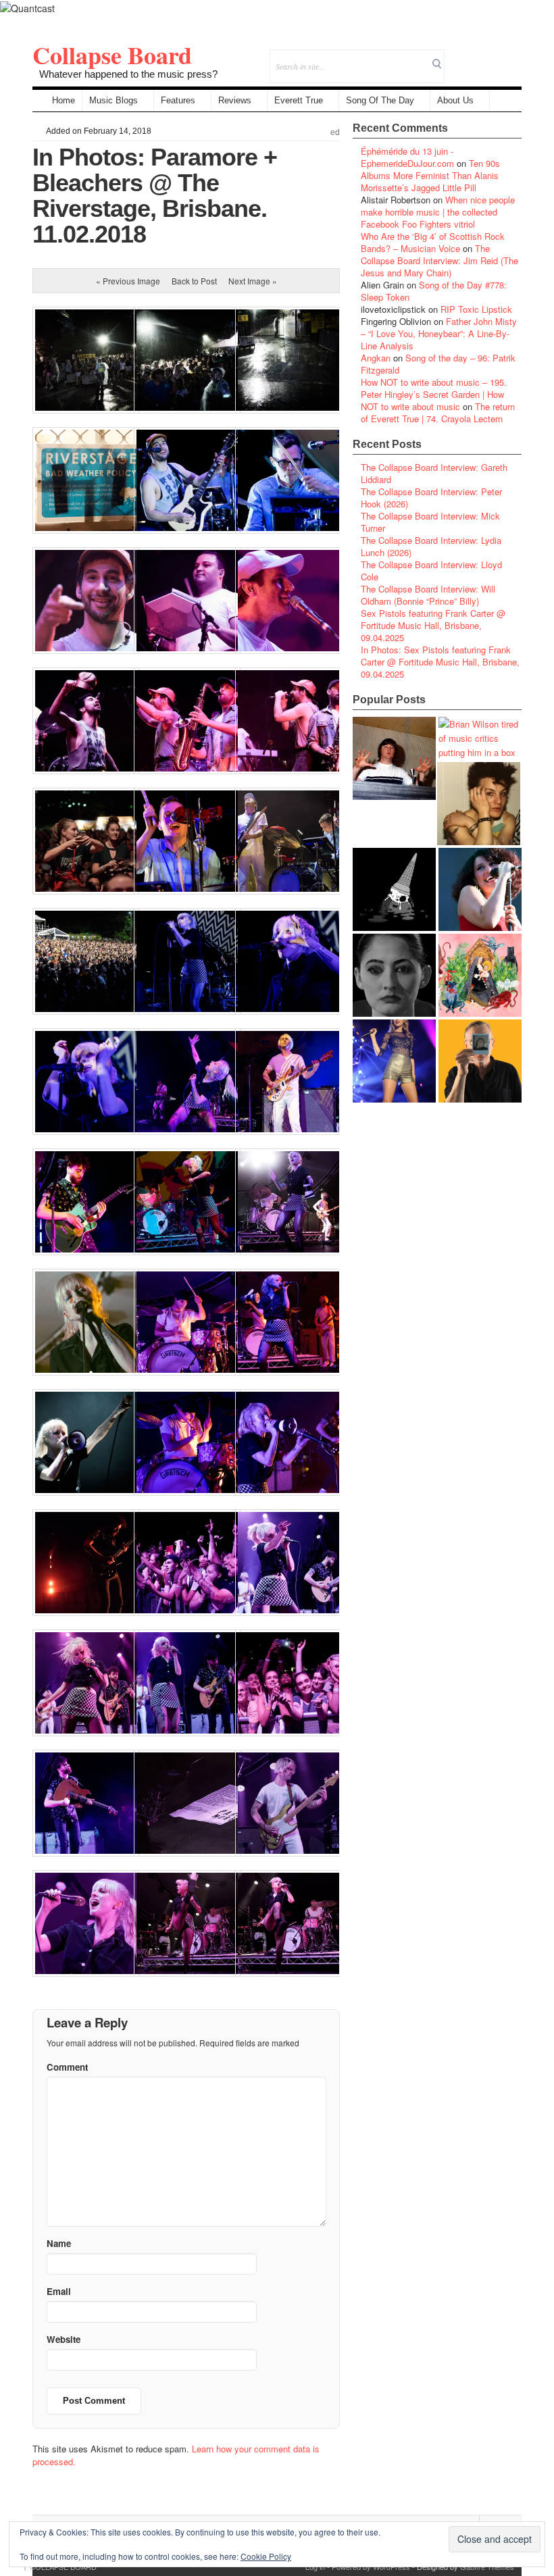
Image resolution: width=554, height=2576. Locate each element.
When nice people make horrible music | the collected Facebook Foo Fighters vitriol (438, 212)
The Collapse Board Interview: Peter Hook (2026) (431, 498)
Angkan (376, 358)
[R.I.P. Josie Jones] (394, 975)
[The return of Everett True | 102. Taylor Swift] (394, 1061)
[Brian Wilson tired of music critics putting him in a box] (480, 738)
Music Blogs (114, 100)
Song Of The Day (380, 100)
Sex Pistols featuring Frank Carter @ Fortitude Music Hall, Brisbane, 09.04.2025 (433, 625)
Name (59, 2243)
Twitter (456, 57)
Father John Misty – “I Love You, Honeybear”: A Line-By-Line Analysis (439, 333)
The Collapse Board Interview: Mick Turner (430, 522)
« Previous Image (128, 281)
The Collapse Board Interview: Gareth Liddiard (434, 473)
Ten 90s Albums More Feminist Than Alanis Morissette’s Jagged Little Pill (430, 175)
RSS (511, 57)
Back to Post (194, 281)
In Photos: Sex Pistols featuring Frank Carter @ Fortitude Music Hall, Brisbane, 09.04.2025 (440, 662)
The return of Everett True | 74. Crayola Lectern (438, 412)
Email (493, 57)
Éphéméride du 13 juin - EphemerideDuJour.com (407, 157)
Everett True (299, 100)
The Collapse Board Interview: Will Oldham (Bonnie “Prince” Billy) (428, 595)
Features (178, 100)
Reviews (235, 100)
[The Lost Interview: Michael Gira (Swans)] (480, 1061)
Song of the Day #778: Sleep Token (434, 291)
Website (64, 2339)
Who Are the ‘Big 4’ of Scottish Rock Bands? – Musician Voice (433, 242)
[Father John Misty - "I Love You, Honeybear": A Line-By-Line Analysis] (480, 975)
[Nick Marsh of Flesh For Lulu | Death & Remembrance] (479, 804)
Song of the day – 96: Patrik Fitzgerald (438, 364)
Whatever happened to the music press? (128, 74)
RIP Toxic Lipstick (476, 309)
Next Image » (253, 281)
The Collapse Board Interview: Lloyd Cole (431, 571)
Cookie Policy (266, 2556)
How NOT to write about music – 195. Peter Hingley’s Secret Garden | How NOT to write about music (434, 394)
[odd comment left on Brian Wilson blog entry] (394, 758)
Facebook (475, 57)
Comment (67, 2067)
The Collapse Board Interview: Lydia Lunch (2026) (431, 546)
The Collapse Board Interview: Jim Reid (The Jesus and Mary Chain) (439, 260)
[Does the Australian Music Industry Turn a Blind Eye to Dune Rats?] (394, 889)
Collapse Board (112, 55)
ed (335, 132)
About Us (455, 100)
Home (64, 100)
